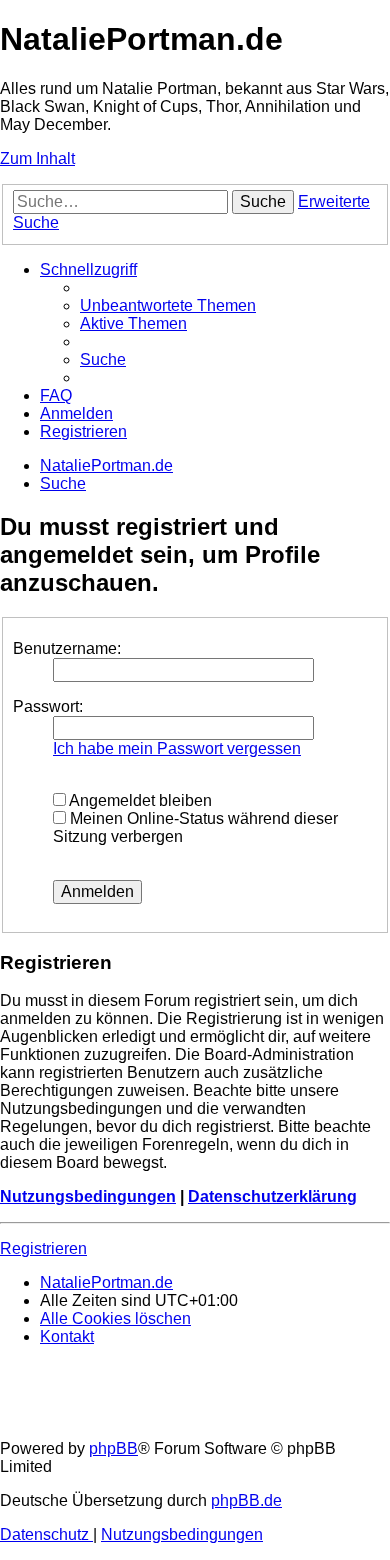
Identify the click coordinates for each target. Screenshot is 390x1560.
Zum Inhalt (37, 158)
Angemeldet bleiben (139, 800)
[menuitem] (168, 305)
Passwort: (48, 706)
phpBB (113, 1448)
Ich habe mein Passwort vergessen (177, 748)
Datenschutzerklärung (272, 1196)
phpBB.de (246, 1500)
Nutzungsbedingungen (88, 1196)
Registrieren (43, 1248)
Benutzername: (67, 648)
